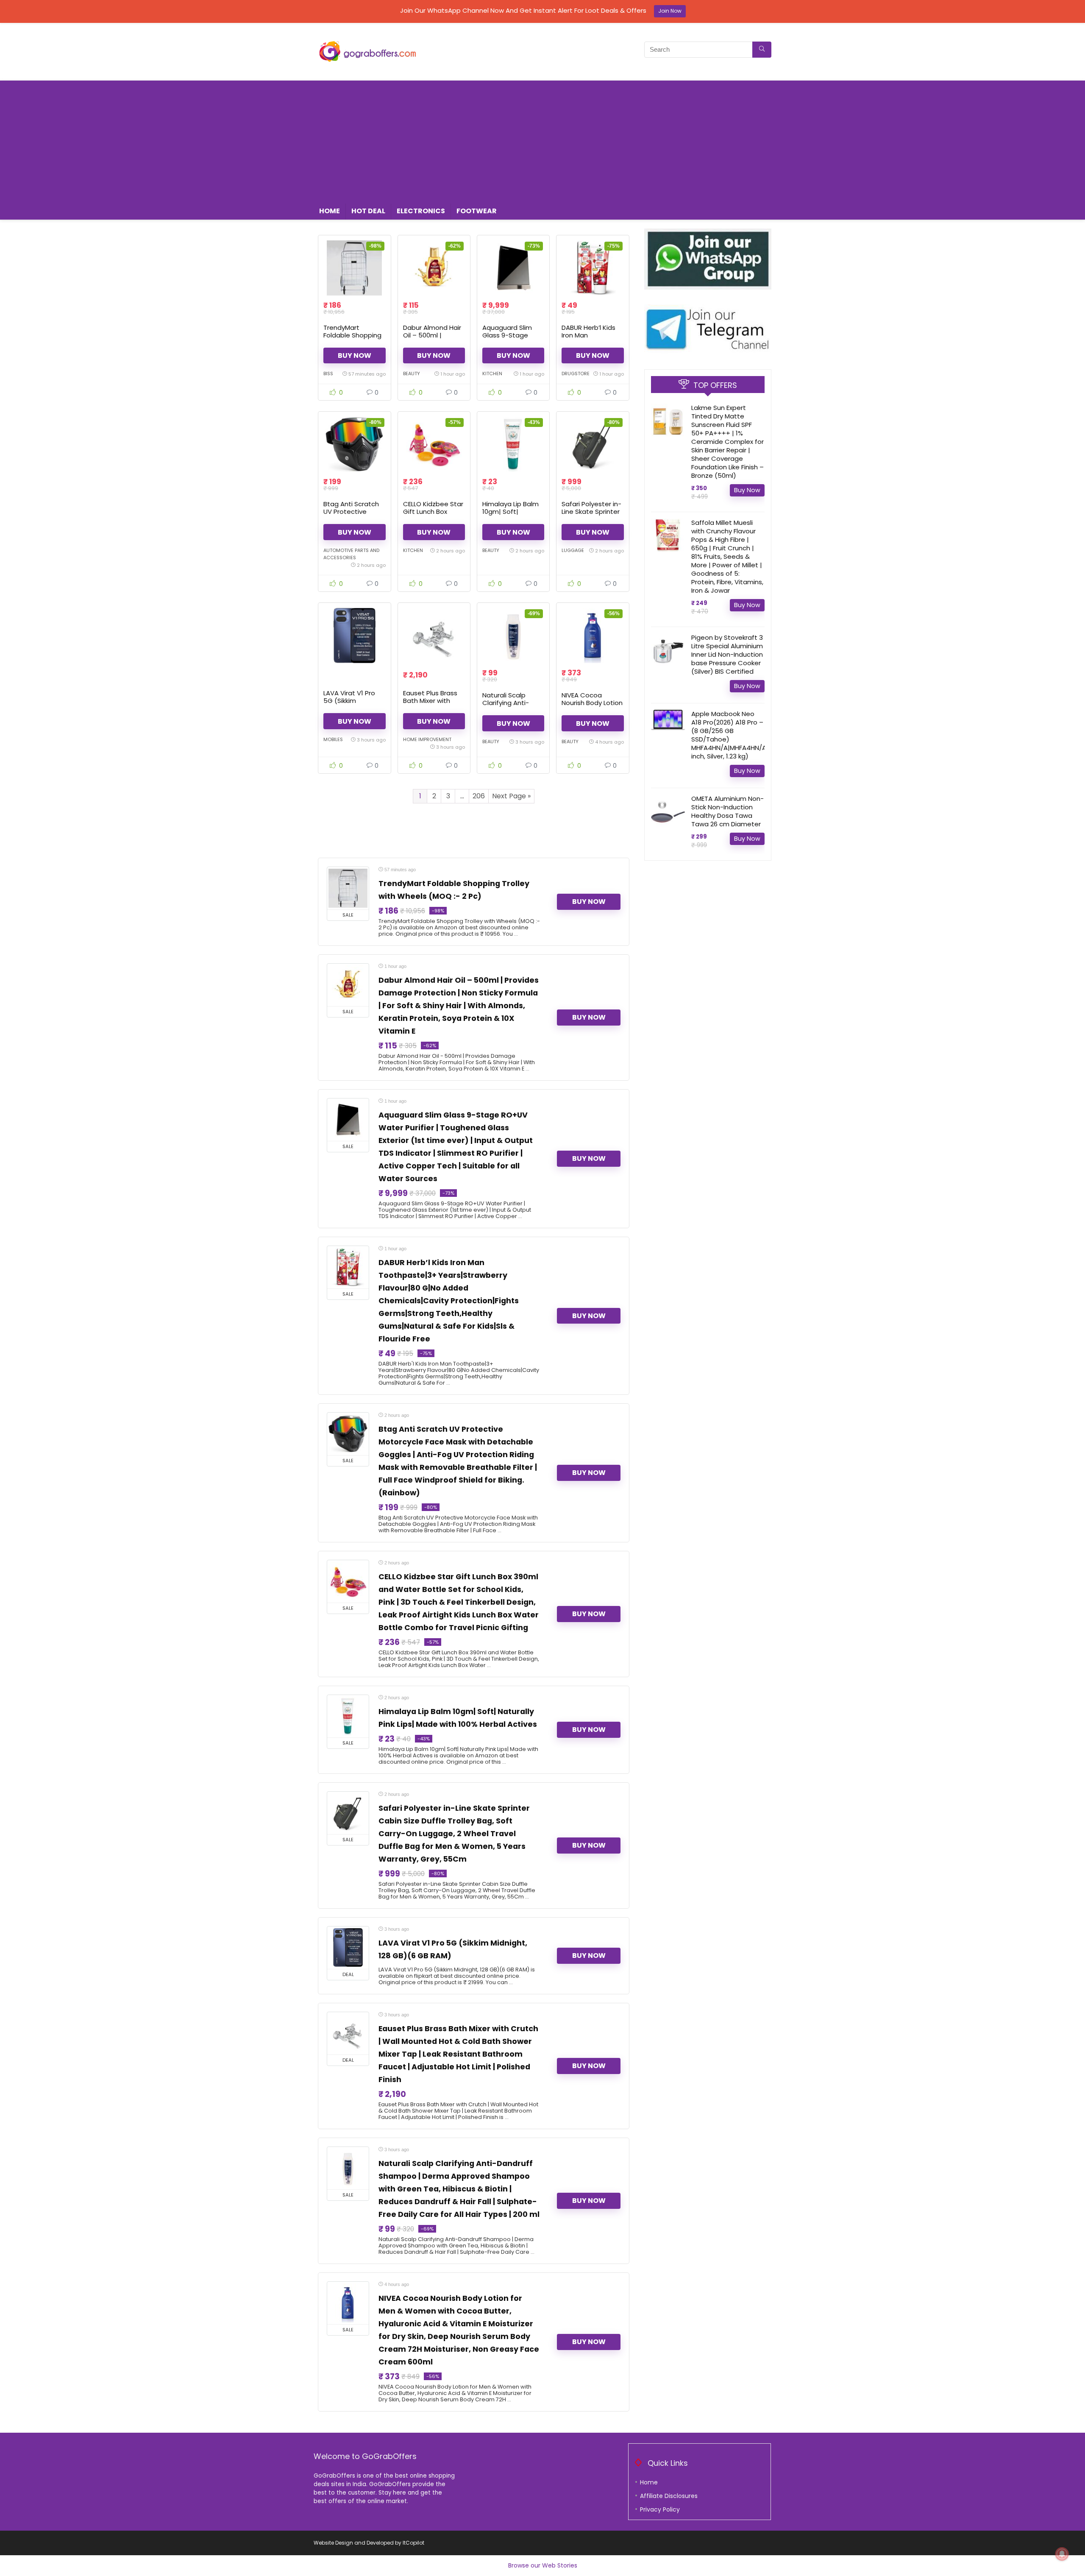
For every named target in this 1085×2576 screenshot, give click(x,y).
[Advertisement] (542, 140)
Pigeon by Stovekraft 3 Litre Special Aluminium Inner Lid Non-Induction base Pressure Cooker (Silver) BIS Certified (727, 654)
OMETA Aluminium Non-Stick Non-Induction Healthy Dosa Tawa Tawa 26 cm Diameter (728, 811)
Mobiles (333, 739)
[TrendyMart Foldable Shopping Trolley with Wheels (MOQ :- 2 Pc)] (354, 268)
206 (479, 796)
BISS (328, 374)
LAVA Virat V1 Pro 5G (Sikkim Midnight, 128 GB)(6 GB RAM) (353, 704)
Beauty (412, 374)
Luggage (573, 550)
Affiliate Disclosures (669, 2496)
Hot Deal (368, 211)
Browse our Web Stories (543, 2565)
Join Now (670, 11)
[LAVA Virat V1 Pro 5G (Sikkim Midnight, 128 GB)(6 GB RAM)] (354, 636)
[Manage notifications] (1062, 2554)
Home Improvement (427, 739)
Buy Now (355, 355)
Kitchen (492, 374)
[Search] (762, 50)
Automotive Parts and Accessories (351, 554)
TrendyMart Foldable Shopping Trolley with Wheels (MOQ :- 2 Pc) (353, 339)
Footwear (477, 211)
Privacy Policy (660, 2509)
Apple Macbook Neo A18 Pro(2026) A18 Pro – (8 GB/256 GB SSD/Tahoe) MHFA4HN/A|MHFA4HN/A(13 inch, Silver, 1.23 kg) (733, 735)
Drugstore (576, 374)
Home (330, 211)
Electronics (421, 211)
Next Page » (511, 796)
